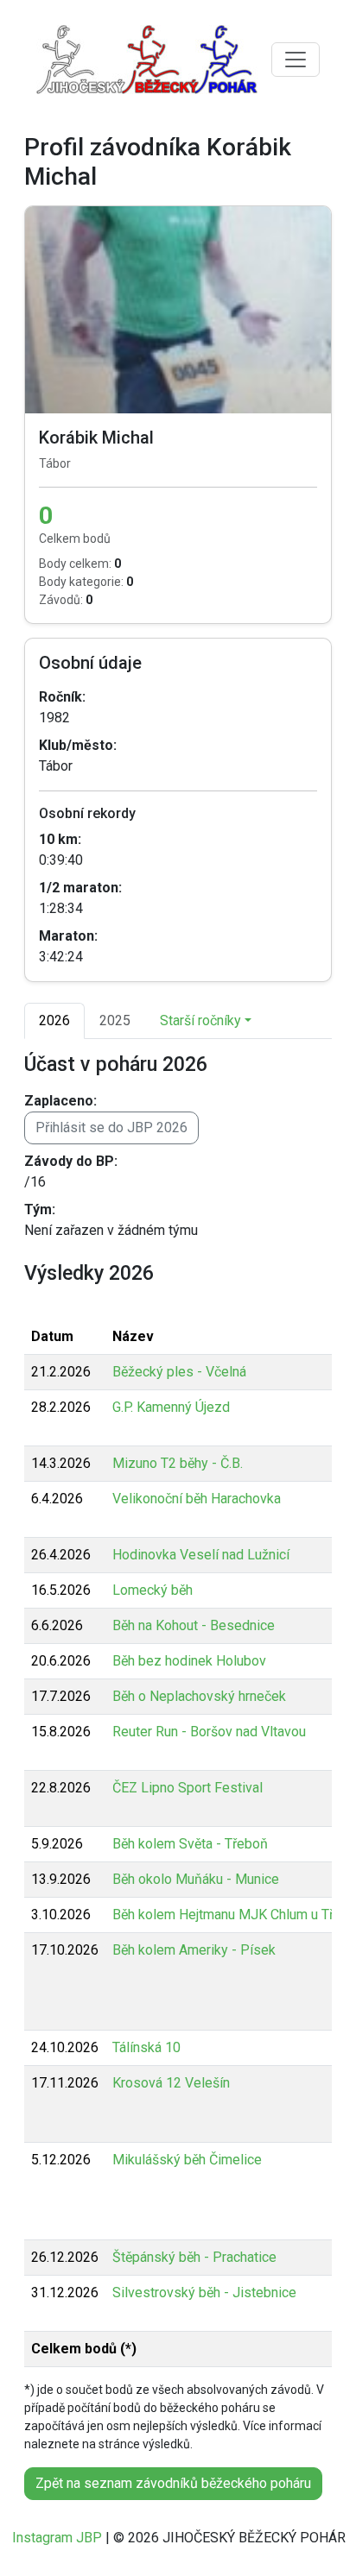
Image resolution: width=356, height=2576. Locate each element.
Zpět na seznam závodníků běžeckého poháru (173, 2483)
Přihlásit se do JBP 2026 (111, 1127)
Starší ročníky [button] (200, 1020)
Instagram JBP (57, 2538)
